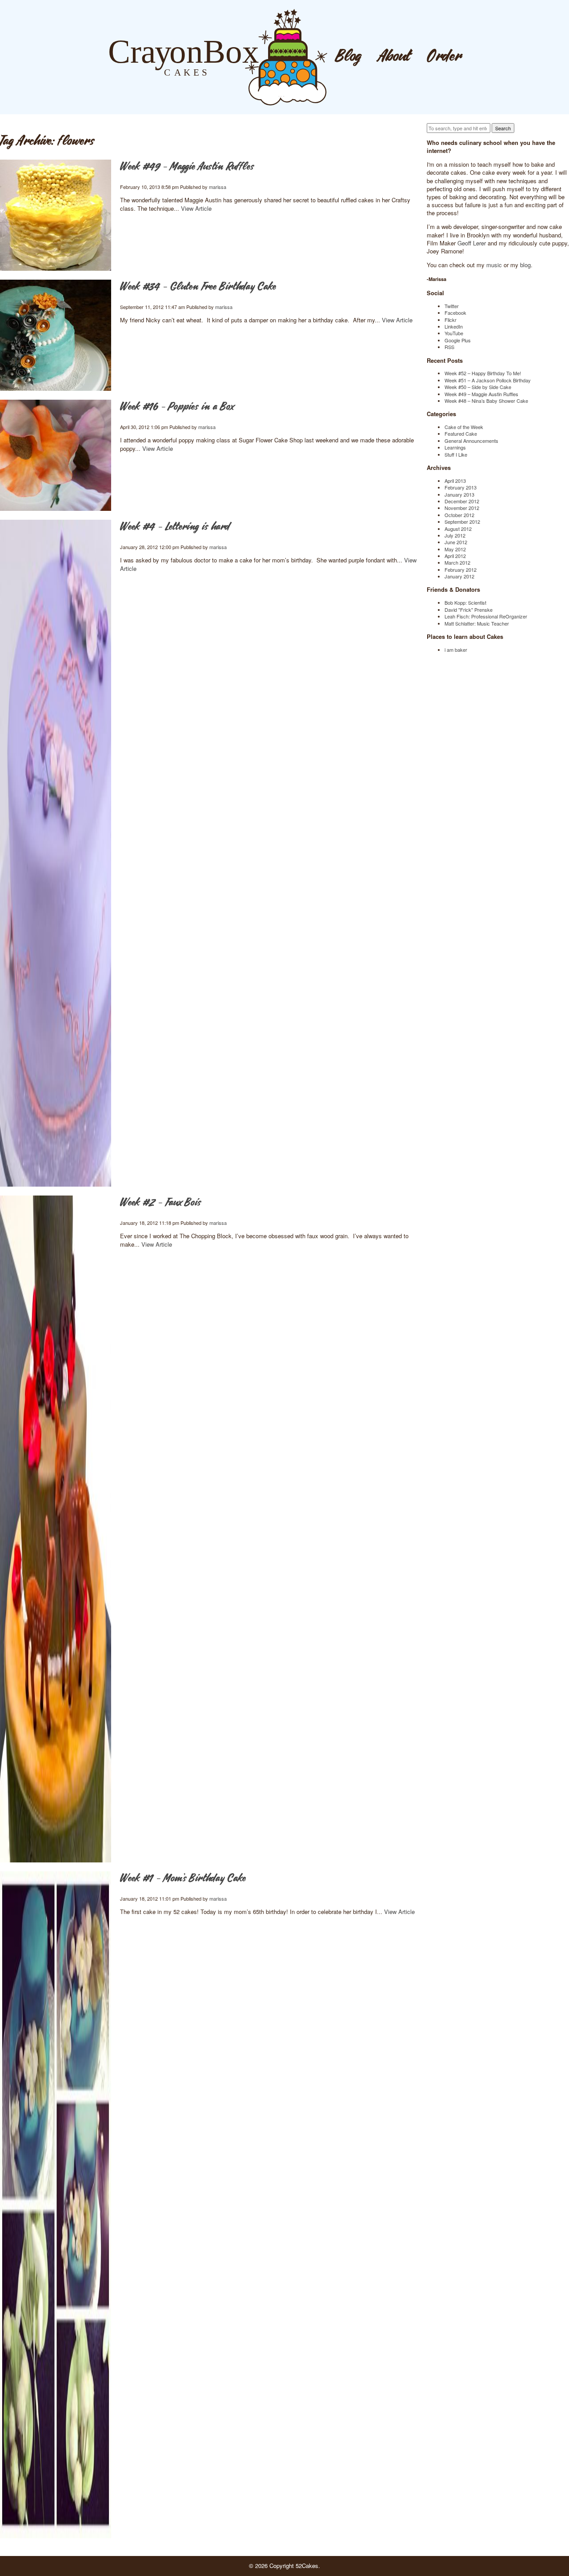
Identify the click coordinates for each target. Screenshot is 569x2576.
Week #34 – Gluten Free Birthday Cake (198, 287)
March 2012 (457, 562)
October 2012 (459, 515)
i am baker (456, 650)
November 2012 (462, 508)
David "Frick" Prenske (469, 610)
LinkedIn (454, 326)
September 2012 (462, 522)
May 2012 (455, 549)
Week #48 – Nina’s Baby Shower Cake (486, 401)
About (394, 57)
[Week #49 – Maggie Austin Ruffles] (56, 215)
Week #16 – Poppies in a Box (177, 407)
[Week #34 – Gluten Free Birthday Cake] (56, 335)
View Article (196, 208)
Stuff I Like (456, 454)
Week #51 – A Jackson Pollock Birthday (488, 380)
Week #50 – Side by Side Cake (478, 387)
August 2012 (458, 529)
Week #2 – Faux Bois (160, 1203)
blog (525, 265)
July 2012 (455, 535)
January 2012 (459, 576)
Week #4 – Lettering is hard (175, 527)
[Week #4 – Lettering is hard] (56, 853)
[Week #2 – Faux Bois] (56, 1529)
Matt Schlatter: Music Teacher (477, 623)
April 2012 (455, 556)
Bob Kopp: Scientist (465, 602)
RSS (449, 347)
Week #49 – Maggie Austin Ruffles (187, 167)
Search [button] (503, 128)
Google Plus (458, 340)
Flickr (451, 320)
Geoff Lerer (472, 243)
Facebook (455, 313)
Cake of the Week (464, 427)
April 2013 (455, 481)
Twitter (452, 306)
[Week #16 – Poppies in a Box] (56, 455)
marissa (218, 187)
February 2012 (461, 570)
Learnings (455, 447)
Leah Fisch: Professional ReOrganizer (486, 616)
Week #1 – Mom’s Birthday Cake (183, 1879)
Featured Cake (461, 433)
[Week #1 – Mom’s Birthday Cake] (56, 2205)
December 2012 (462, 501)
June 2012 (456, 542)
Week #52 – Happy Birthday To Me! (483, 373)
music (494, 265)
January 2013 (459, 494)
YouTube (454, 333)
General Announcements (471, 441)
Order (445, 57)
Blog (349, 57)
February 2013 (461, 487)
